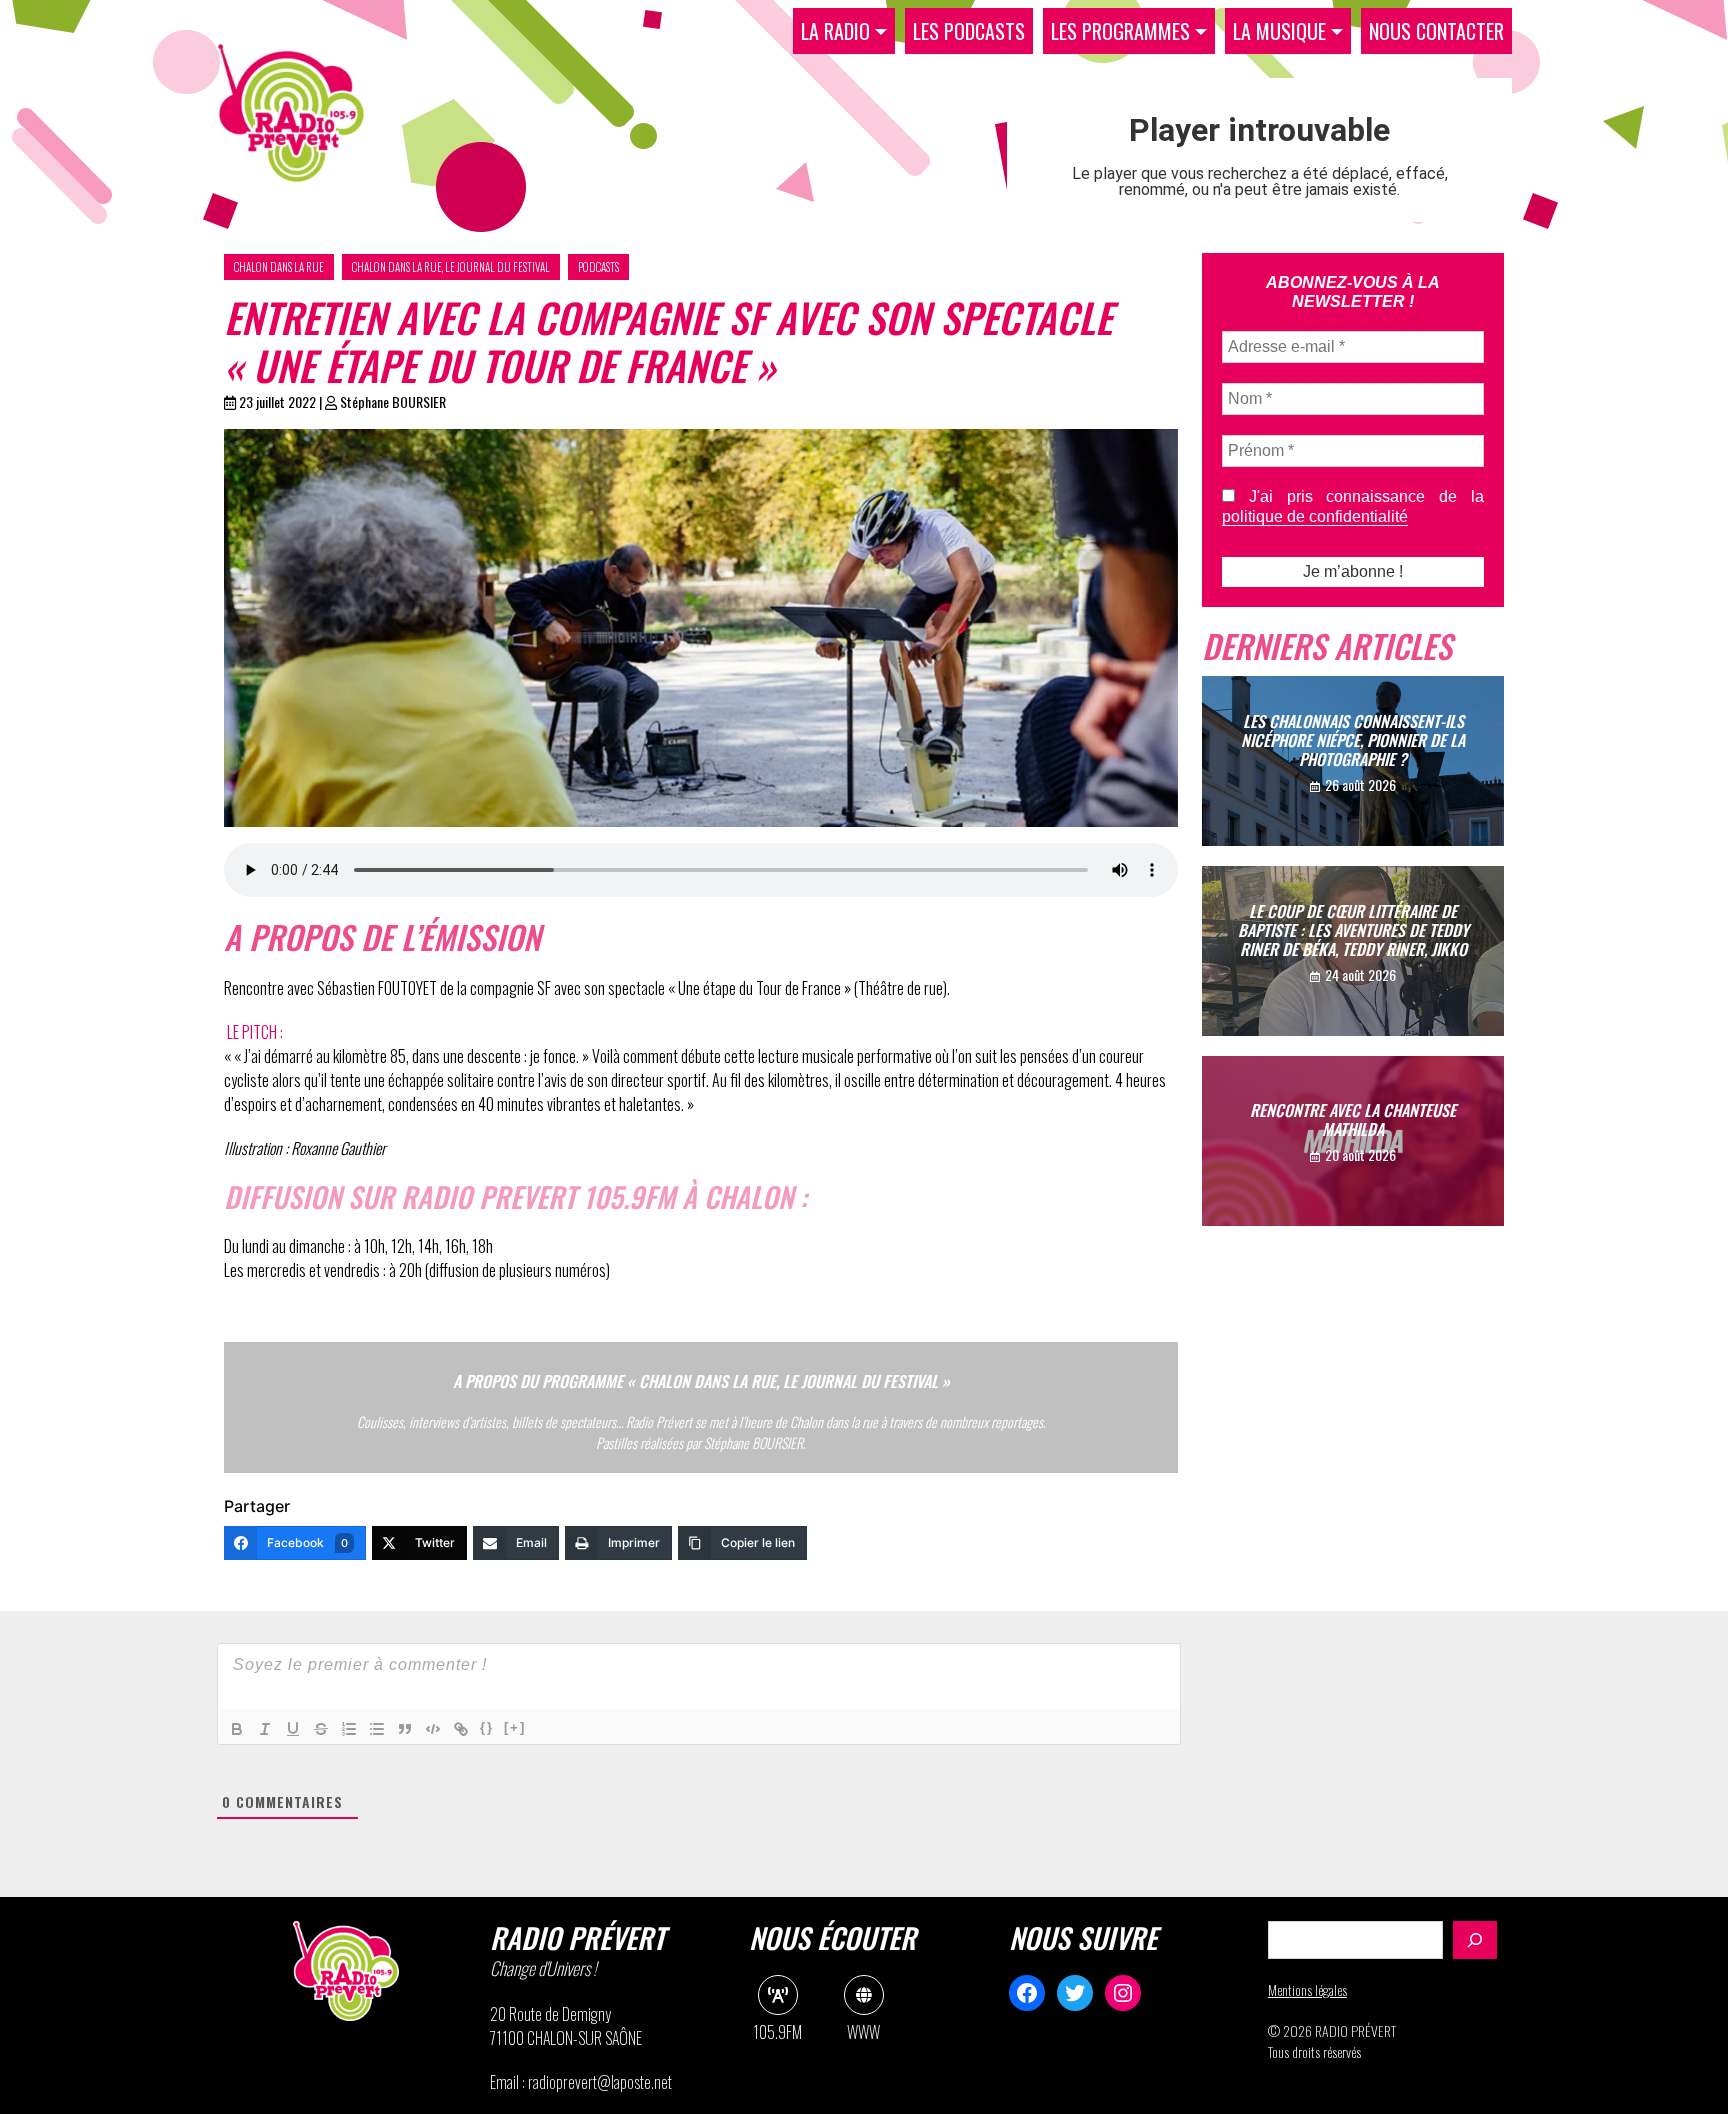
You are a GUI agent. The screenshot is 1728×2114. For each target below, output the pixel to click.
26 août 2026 (1360, 784)
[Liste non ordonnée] (377, 1729)
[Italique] (265, 1729)
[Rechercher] (1475, 1940)
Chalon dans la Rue (279, 267)
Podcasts (598, 267)
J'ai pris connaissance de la (1353, 506)
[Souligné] (293, 1729)
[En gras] (237, 1729)
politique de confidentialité (1315, 516)
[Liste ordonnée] (349, 1729)
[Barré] (321, 1729)
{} (487, 1727)
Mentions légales (1307, 1989)
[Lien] (461, 1729)
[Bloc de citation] (405, 1729)
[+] (515, 1727)
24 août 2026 (1360, 974)
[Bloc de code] (433, 1729)
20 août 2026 (1360, 1154)
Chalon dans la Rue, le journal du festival (451, 267)
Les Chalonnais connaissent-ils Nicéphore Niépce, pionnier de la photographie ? (1353, 739)
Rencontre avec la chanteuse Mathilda (1353, 1119)
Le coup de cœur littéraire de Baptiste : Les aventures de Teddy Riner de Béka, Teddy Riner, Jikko (1353, 929)
